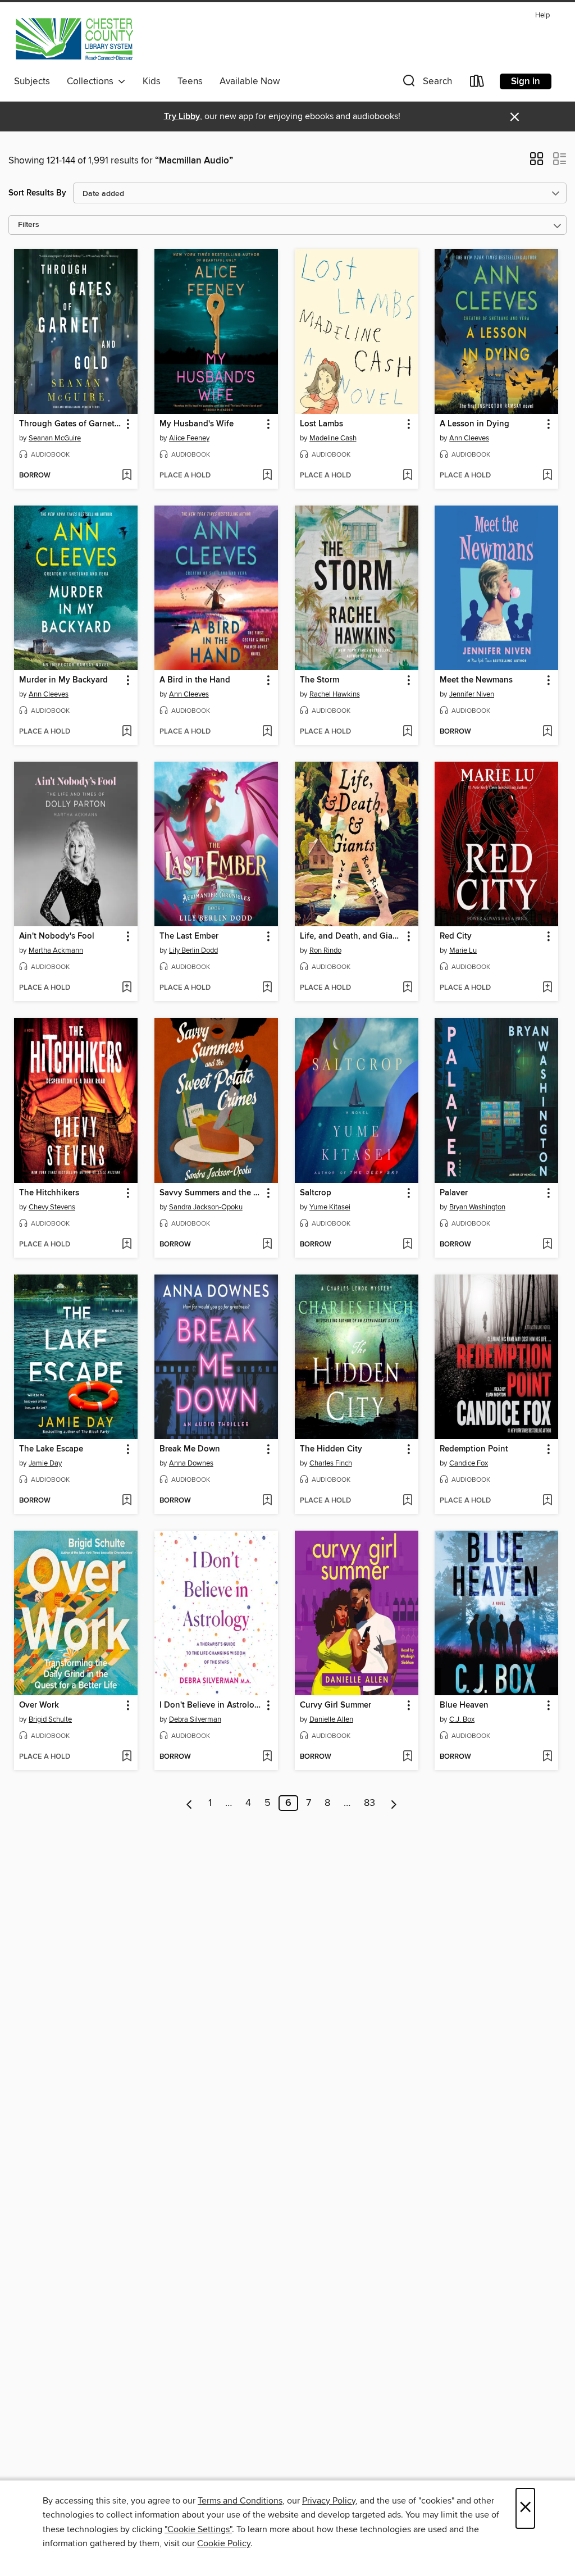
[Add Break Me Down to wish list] (267, 1501)
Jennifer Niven (472, 694)
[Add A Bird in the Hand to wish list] (267, 732)
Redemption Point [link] (474, 1449)
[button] (426, 83)
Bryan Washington (477, 1207)
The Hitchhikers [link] (49, 1193)
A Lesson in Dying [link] (474, 424)
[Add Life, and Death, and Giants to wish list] (407, 988)
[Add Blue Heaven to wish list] (547, 1757)
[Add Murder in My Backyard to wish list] (127, 732)
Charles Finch (331, 1463)
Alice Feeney (189, 438)
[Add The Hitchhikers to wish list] (127, 1245)
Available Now (250, 81)
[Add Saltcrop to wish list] (407, 1245)
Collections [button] (92, 81)
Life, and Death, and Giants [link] (351, 936)
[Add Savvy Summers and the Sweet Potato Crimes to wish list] (267, 1245)
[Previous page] (190, 1803)
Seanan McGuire (55, 438)
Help (542, 15)
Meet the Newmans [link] (476, 680)
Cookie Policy (224, 2543)
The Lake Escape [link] (51, 1449)
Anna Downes (191, 1463)
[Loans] (477, 83)
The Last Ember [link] (189, 936)
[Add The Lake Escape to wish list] (127, 1501)
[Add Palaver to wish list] (547, 1245)
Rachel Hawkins (335, 694)
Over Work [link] (39, 1705)
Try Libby (182, 117)
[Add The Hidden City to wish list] (407, 1501)
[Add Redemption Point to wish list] (547, 1501)
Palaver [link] (454, 1193)
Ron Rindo (325, 950)
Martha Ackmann (56, 950)
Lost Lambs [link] (321, 424)
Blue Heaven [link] (464, 1705)
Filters (29, 225)
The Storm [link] (320, 680)
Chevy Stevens (52, 1207)
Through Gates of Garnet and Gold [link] (70, 424)
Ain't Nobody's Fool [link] (57, 936)
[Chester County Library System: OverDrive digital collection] (74, 39)
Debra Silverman (195, 1719)
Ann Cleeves (469, 438)
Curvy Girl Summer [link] (336, 1705)
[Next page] (394, 1803)
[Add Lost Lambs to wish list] (407, 476)
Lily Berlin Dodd (193, 950)
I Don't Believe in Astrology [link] (211, 1705)
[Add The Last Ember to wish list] (267, 988)
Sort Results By (37, 193)
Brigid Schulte (50, 1719)
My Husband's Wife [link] (197, 424)
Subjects (32, 81)
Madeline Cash (333, 438)
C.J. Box (462, 1719)
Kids (152, 81)
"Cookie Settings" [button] (198, 2529)
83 (369, 1803)
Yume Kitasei (330, 1207)
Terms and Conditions (240, 2501)
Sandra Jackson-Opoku (206, 1207)
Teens (190, 81)
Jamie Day (45, 1463)
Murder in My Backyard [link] (63, 680)
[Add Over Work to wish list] (127, 1757)
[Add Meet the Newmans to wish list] (547, 732)
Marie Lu (463, 950)
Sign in (526, 81)
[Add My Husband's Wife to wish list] (267, 476)
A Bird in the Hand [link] (195, 680)
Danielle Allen (331, 1719)
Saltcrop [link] (316, 1193)
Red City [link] (456, 936)
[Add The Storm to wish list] (407, 732)
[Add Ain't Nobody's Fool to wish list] (127, 988)
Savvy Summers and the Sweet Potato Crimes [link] (211, 1193)
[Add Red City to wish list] (547, 988)
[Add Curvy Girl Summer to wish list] (407, 1757)
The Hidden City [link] (331, 1449)
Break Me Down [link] (190, 1449)
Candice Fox (469, 1463)
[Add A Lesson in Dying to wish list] (547, 476)
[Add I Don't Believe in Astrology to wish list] (267, 1757)
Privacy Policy (329, 2501)
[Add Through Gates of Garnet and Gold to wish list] (127, 476)
